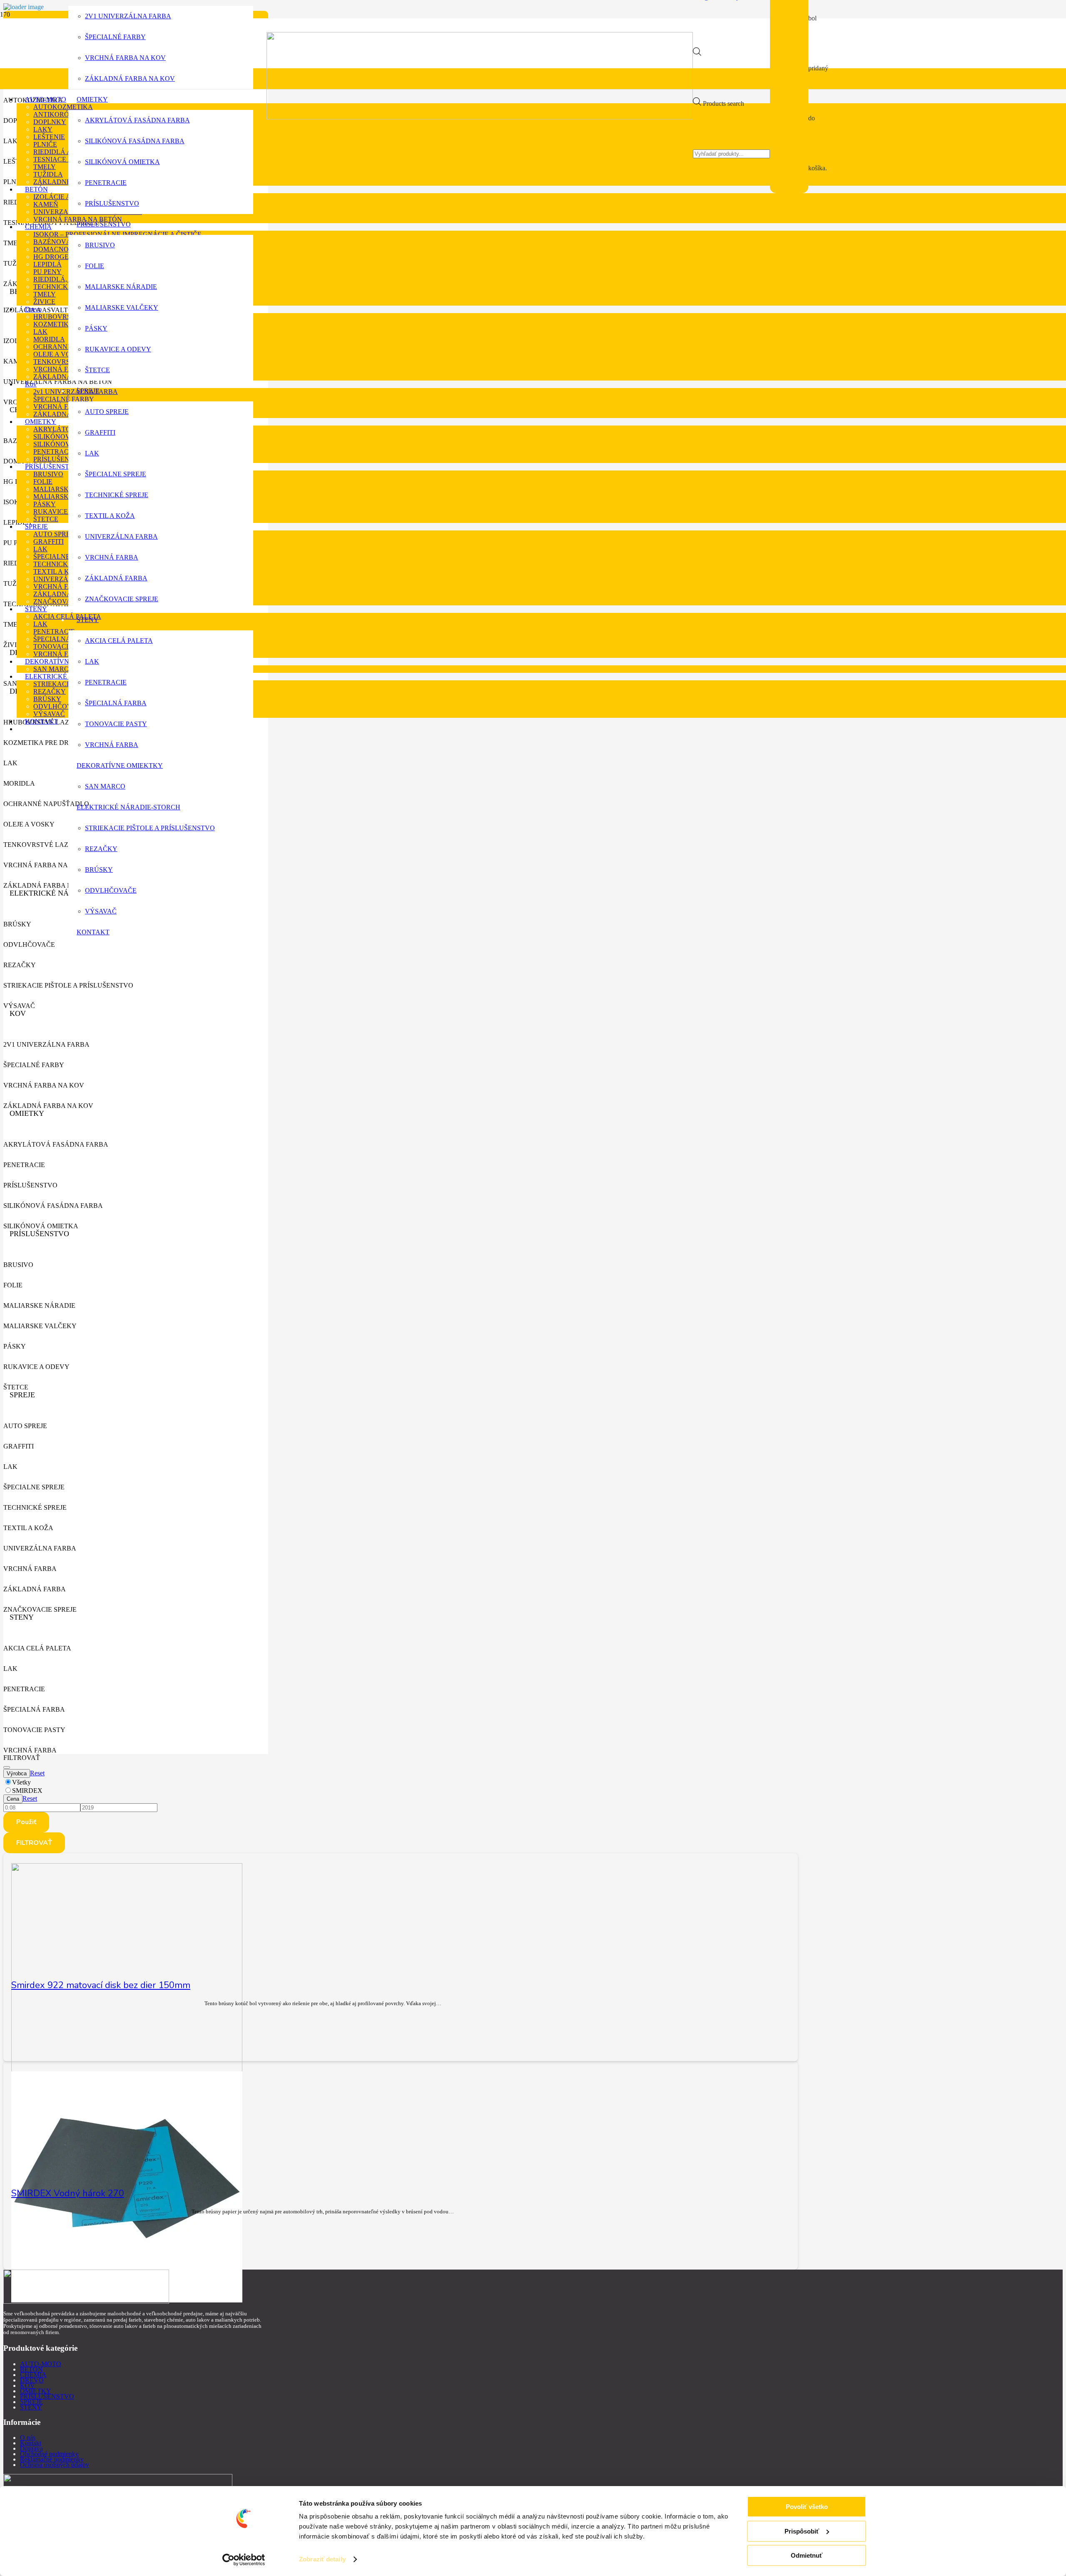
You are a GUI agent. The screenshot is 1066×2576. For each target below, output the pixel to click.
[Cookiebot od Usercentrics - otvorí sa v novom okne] (244, 2560)
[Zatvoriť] (7, 1767)
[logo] (480, 117)
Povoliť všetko (807, 2507)
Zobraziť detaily (322, 2559)
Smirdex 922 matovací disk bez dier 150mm (101, 1985)
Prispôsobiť (802, 2531)
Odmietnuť (807, 2555)
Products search (724, 103)
